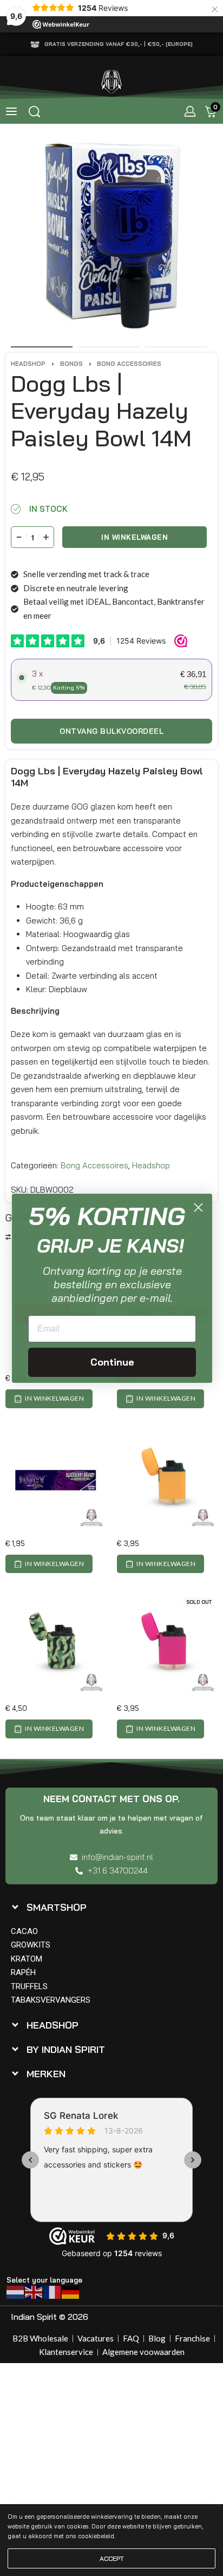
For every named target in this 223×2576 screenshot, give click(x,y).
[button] (49, 1399)
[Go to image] (42, 347)
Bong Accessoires (129, 364)
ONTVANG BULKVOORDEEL (111, 731)
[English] (34, 2291)
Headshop (28, 364)
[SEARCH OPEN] (34, 112)
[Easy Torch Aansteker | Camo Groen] (56, 1645)
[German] (71, 2291)
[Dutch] (16, 2291)
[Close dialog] (198, 1207)
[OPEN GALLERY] (111, 235)
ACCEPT (112, 2558)
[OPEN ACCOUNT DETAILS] (190, 111)
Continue (112, 1362)
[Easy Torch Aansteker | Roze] (167, 1645)
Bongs (71, 364)
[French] (53, 2291)
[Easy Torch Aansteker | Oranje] (167, 1480)
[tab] (109, 1907)
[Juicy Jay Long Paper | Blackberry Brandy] (56, 1480)
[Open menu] (11, 111)
